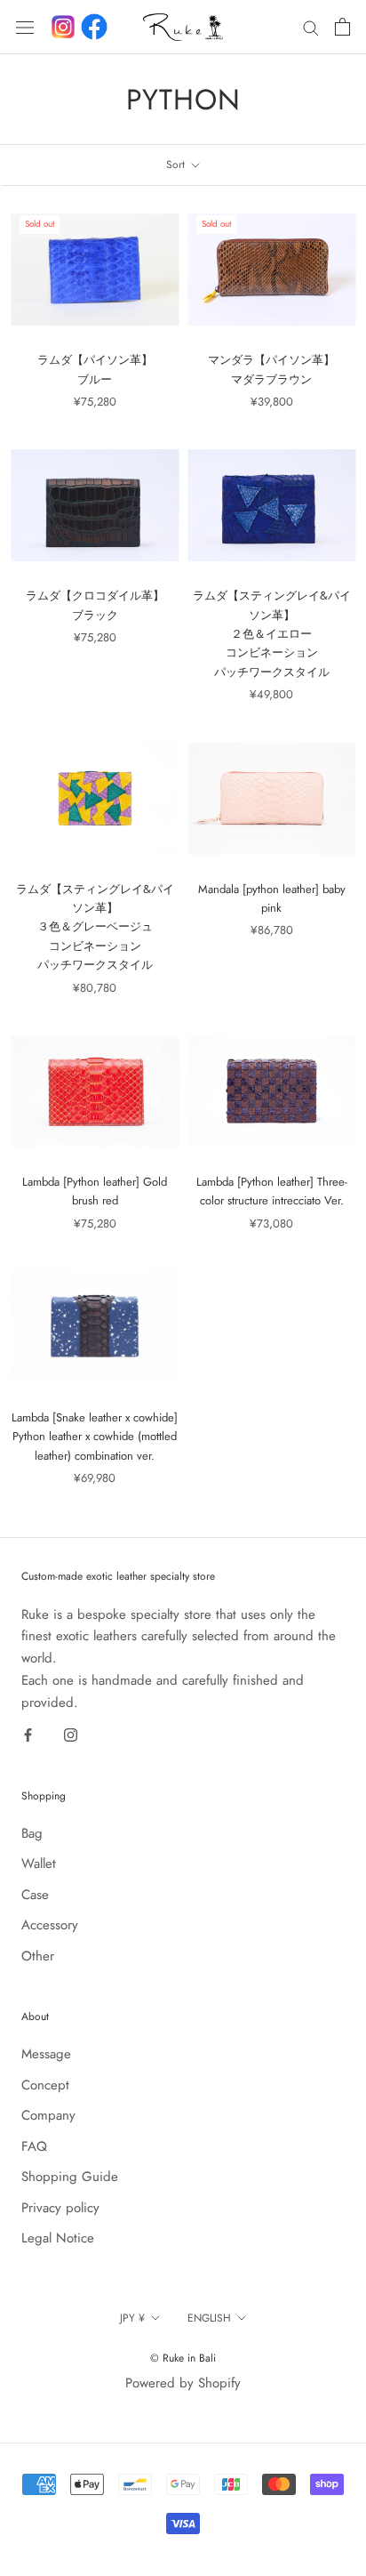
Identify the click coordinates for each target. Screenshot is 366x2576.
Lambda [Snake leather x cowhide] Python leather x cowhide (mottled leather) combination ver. (95, 1437)
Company (48, 2115)
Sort (177, 165)
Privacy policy (60, 2208)
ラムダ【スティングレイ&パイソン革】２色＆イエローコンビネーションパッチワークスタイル (272, 634)
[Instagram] (71, 1734)
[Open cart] (342, 27)
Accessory (50, 1925)
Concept (45, 2085)
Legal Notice (58, 2238)
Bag (32, 1833)
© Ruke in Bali (183, 2358)
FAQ (34, 2146)
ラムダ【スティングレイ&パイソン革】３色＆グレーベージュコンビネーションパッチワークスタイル (95, 927)
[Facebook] (94, 27)
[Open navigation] (25, 27)
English (209, 2318)
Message (46, 2054)
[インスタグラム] (63, 27)
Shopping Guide (70, 2177)
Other (38, 1956)
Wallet (39, 1864)
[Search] (311, 27)
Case (35, 1895)
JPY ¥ (132, 2318)
